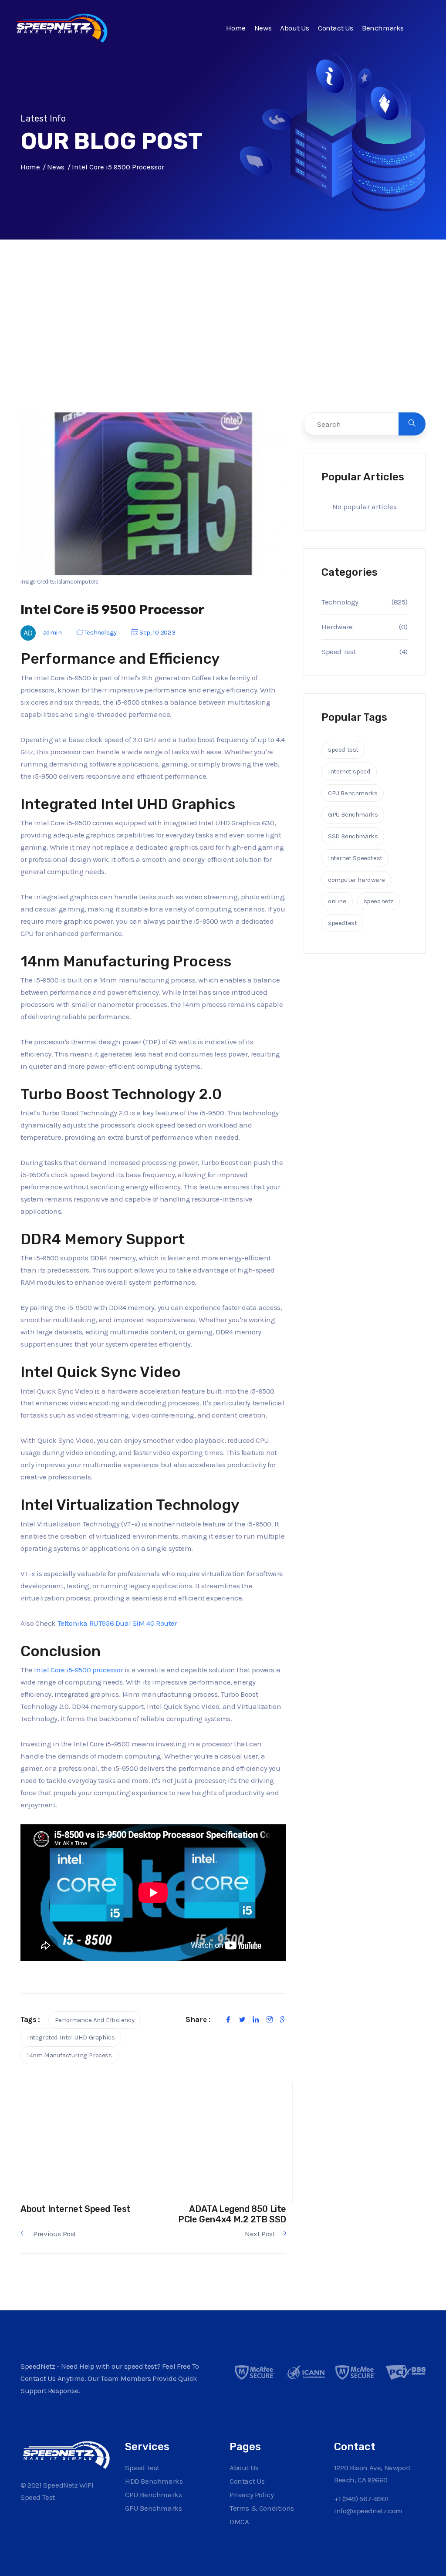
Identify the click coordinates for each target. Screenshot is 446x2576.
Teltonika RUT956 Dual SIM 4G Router (117, 1623)
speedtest (342, 923)
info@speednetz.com (368, 2511)
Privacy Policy (252, 2495)
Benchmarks (383, 28)
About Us (295, 28)
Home (236, 28)
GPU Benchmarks (353, 814)
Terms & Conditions (262, 2508)
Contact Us (336, 28)
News (263, 28)
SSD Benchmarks (353, 836)
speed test (343, 750)
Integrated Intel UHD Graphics (71, 2037)
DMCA (239, 2522)
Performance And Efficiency (95, 2020)
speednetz (378, 901)
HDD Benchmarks (154, 2481)
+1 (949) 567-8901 (361, 2498)
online (337, 901)
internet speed (349, 771)
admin (52, 632)
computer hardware (356, 880)
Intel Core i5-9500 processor (78, 1670)
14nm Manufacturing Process (69, 2055)
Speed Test (339, 652)
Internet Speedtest (355, 858)
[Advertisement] (223, 344)
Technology (101, 632)
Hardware (337, 627)
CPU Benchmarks (353, 793)
